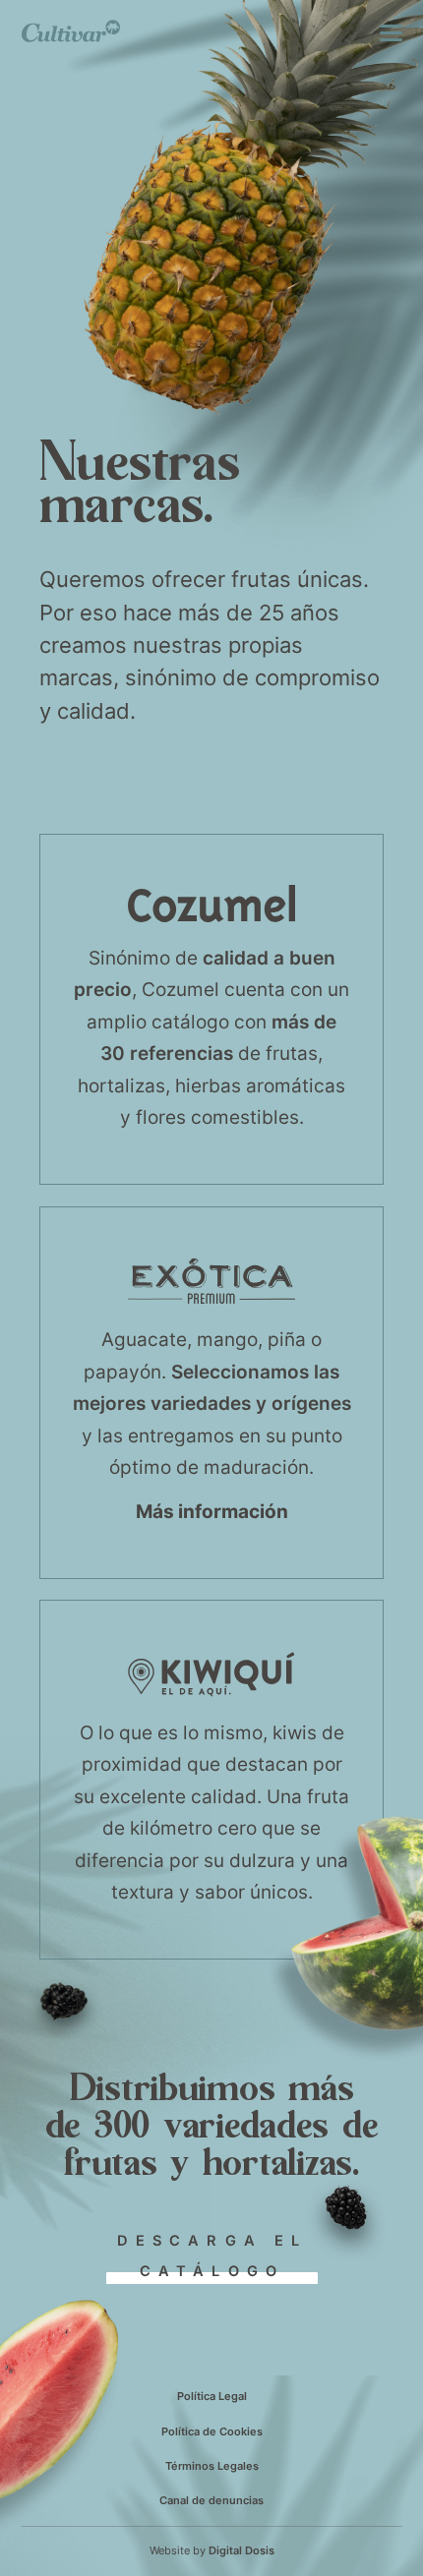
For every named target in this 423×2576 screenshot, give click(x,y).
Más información (212, 1511)
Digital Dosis (242, 2550)
